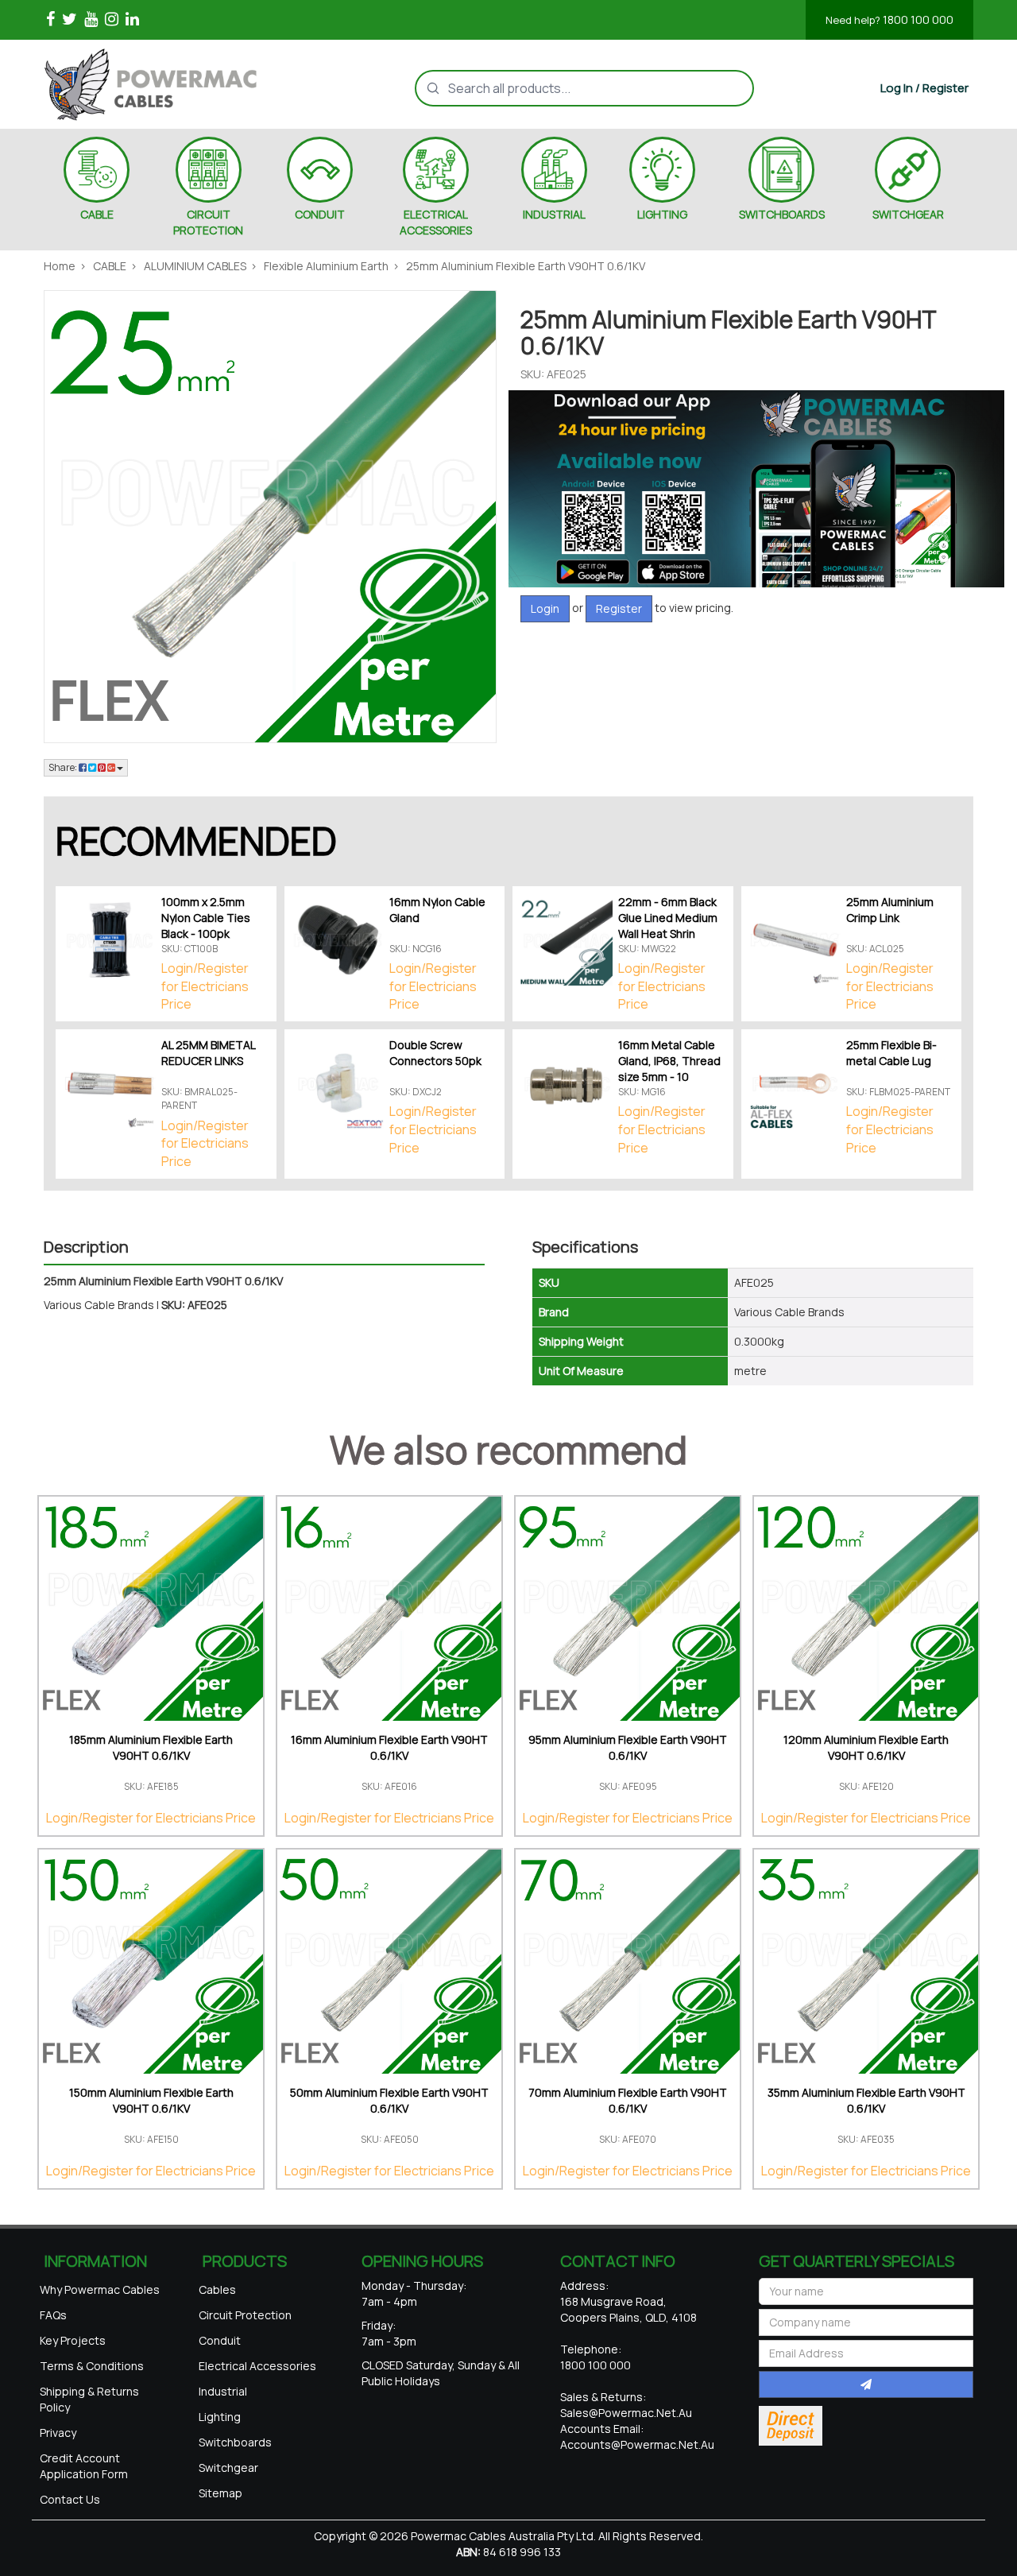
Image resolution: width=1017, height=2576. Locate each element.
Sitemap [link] (220, 2493)
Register (619, 608)
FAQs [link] (53, 2315)
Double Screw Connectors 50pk (435, 1053)
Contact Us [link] (70, 2499)
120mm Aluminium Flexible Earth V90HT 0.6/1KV (866, 1747)
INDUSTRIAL (554, 214)
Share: (64, 767)
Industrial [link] (223, 2391)
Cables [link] (217, 2289)
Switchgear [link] (228, 2468)
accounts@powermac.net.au (637, 2444)
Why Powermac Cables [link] (100, 2289)
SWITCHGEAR (908, 214)
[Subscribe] (866, 2384)
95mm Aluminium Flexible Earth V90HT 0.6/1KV (628, 1747)
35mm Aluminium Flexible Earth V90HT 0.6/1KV (866, 2100)
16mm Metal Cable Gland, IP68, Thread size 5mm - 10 (669, 1061)
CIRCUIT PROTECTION (208, 222)
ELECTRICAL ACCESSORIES (436, 222)
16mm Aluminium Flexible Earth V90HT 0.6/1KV (389, 1747)
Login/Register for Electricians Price (205, 986)
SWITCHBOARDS (782, 214)
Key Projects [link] (73, 2340)
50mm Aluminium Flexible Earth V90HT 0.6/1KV (389, 2100)
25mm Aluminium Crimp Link (890, 910)
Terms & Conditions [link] (92, 2366)
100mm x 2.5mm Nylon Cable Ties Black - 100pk (206, 918)
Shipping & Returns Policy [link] (89, 2399)
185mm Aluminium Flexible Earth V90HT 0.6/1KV (151, 1747)
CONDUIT (320, 214)
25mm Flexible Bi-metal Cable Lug (891, 1053)
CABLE (97, 214)
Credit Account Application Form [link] (84, 2466)
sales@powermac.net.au (626, 2413)
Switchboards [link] (235, 2442)
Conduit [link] (220, 2340)
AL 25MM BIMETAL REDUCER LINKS (208, 1053)
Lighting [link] (220, 2417)
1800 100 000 (889, 19)
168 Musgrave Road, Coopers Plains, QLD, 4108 (628, 2309)
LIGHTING (662, 214)
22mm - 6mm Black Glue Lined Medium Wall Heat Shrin (668, 918)
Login (545, 608)
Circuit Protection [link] (245, 2315)
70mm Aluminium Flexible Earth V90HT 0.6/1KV (628, 2100)
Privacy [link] (58, 2433)
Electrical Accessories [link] (257, 2366)
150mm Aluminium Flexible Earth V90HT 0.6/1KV (151, 2100)
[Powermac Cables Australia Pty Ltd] (178, 84)
